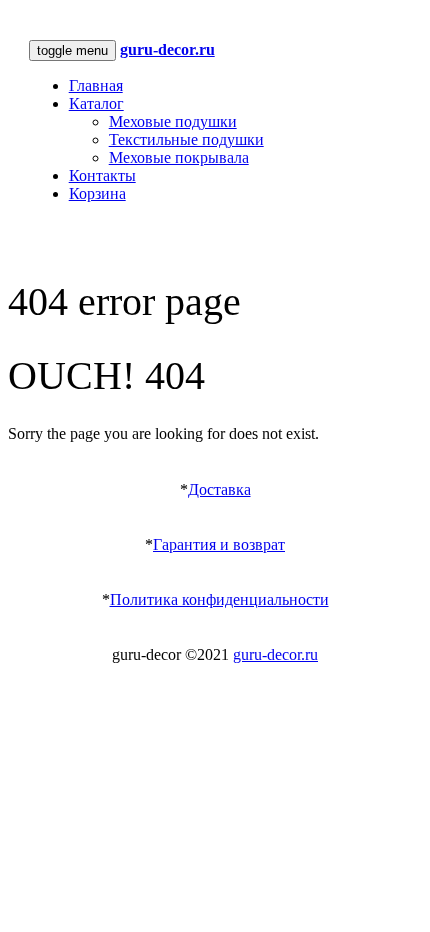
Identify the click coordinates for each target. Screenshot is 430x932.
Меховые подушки (173, 121)
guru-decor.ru (275, 654)
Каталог (96, 103)
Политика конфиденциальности (219, 599)
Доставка (219, 489)
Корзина (97, 193)
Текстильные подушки (186, 139)
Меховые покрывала (179, 157)
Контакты (102, 175)
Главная (96, 85)
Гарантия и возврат (219, 544)
